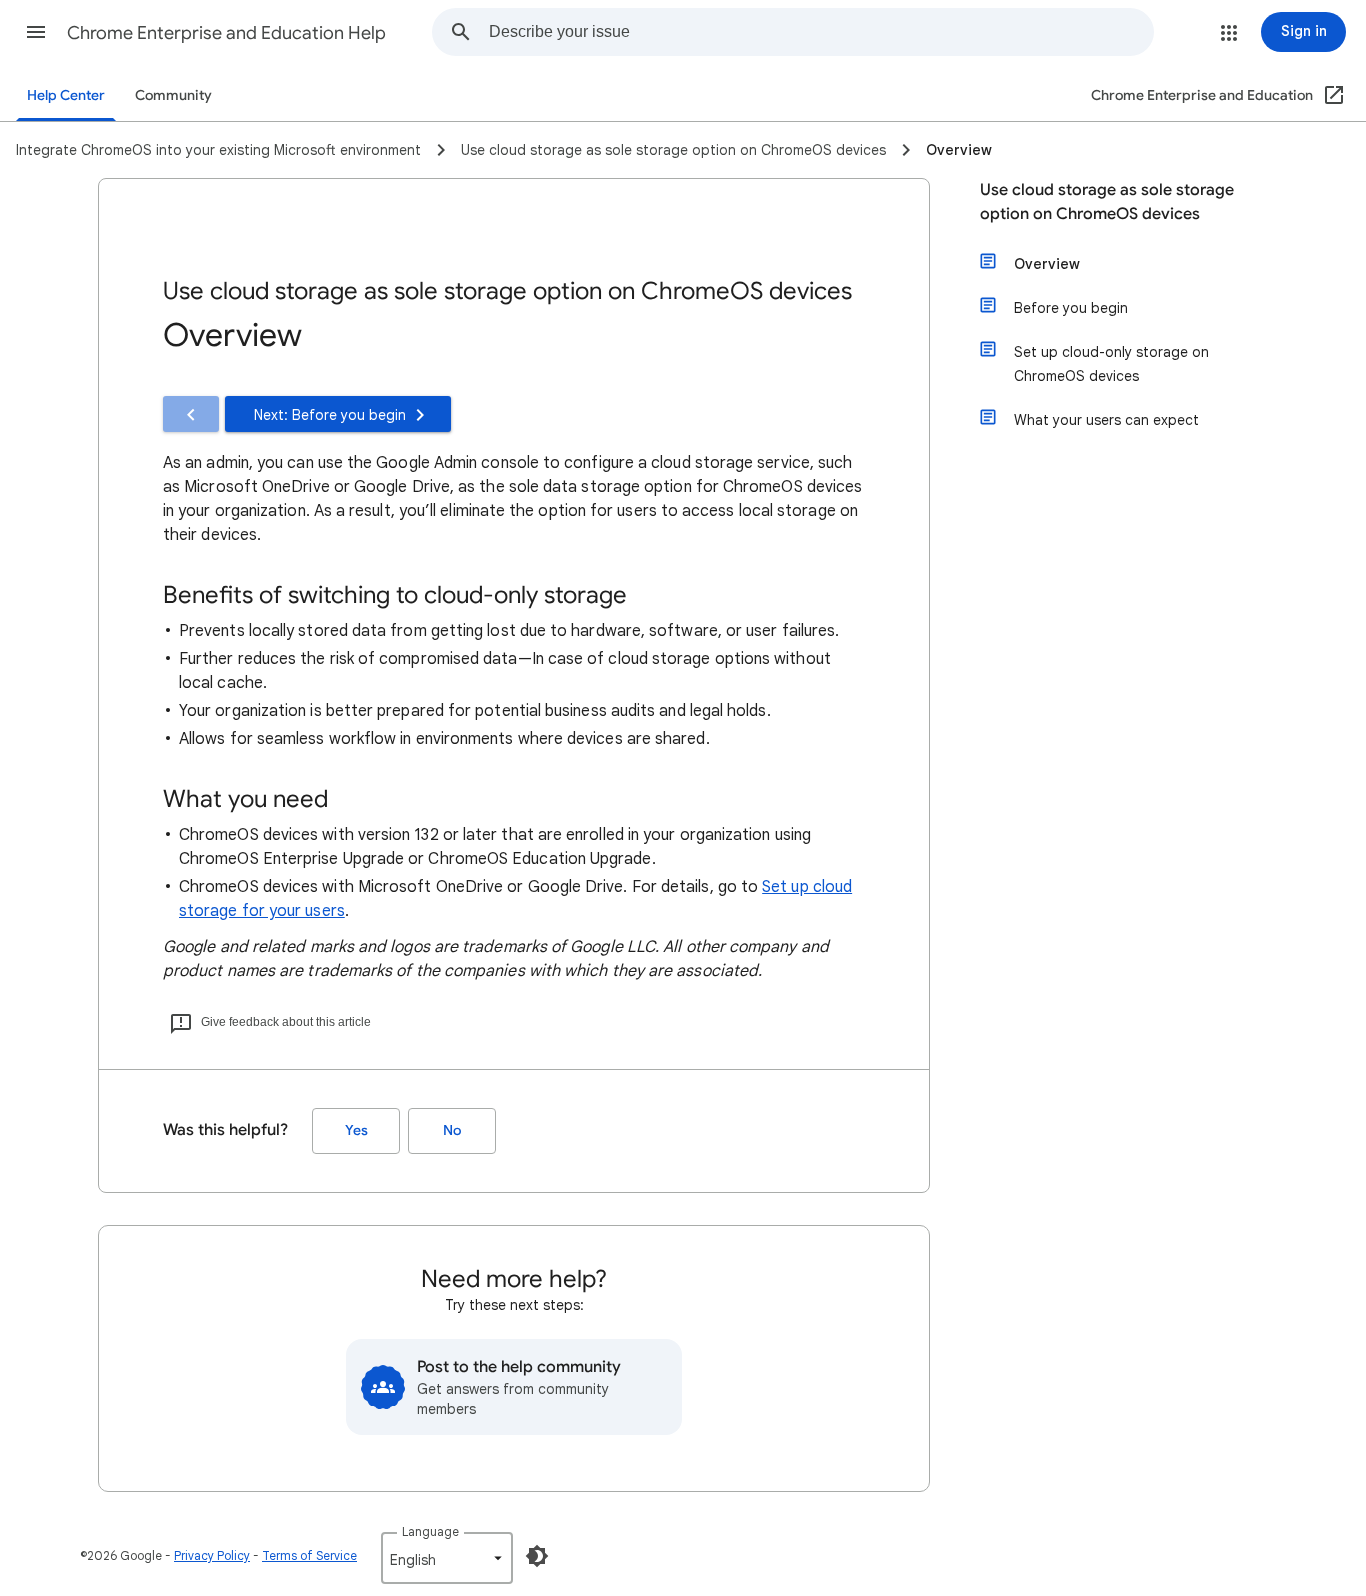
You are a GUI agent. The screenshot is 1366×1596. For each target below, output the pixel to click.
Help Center (66, 95)
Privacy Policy (212, 1555)
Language (430, 1531)
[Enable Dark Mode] (537, 1556)
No (452, 1130)
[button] (36, 32)
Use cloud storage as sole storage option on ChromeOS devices (1107, 202)
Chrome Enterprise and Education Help (226, 33)
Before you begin (1071, 308)
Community (173, 95)
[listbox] (447, 1558)
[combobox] (821, 32)
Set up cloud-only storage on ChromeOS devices (1111, 364)
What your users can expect (1106, 420)
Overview (1047, 264)
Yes (356, 1130)
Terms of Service (309, 1555)
